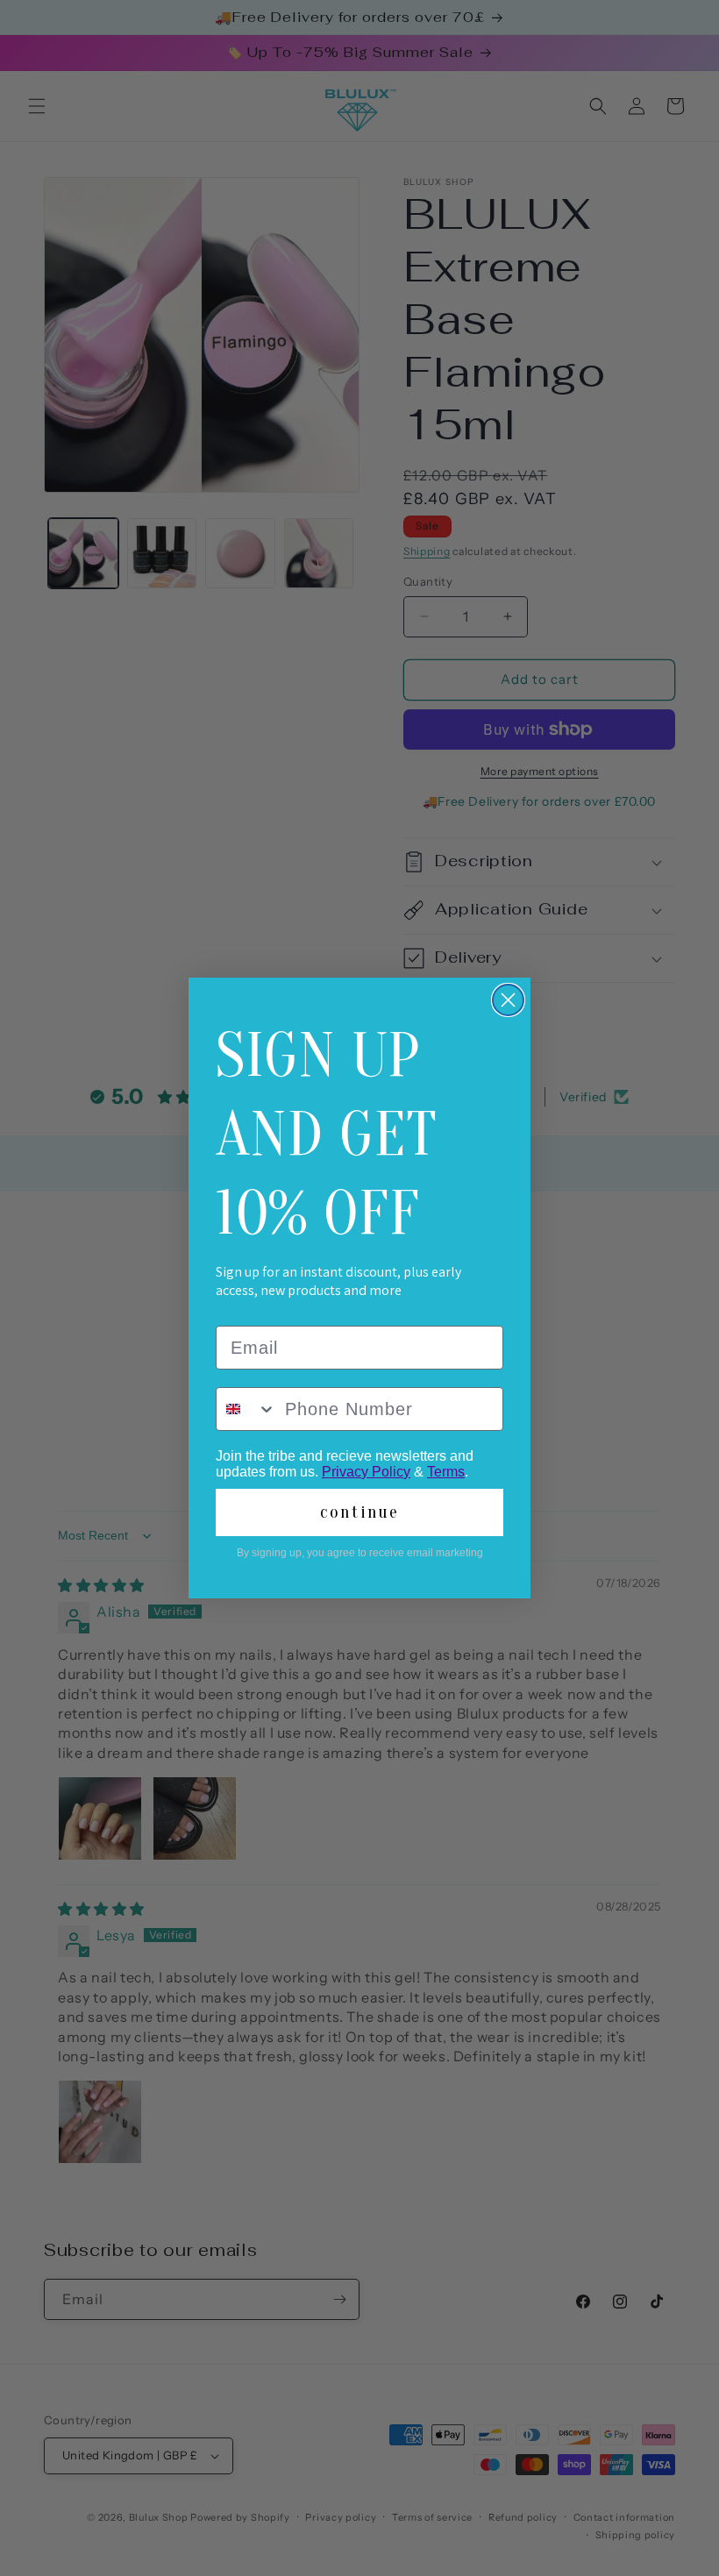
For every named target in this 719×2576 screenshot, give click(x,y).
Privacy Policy (366, 1472)
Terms (446, 1472)
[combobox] (246, 1409)
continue (359, 1512)
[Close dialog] (508, 1000)
